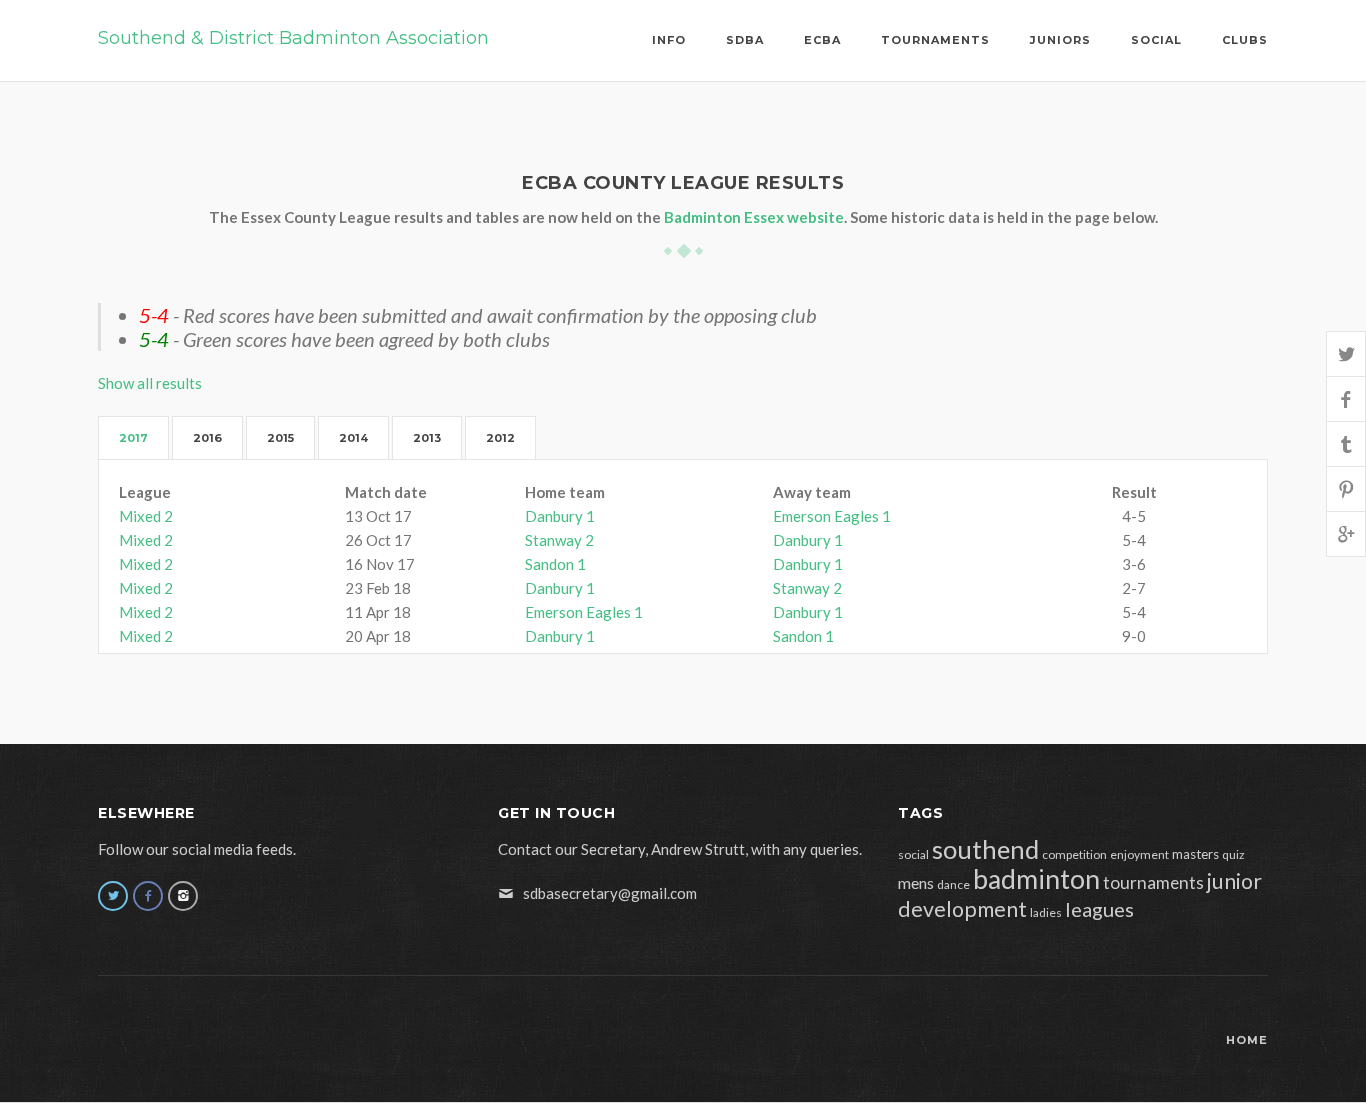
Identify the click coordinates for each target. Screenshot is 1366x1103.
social (913, 854)
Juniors (1060, 40)
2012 (500, 438)
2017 (133, 438)
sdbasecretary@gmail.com (610, 893)
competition (1074, 854)
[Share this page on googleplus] (1346, 533)
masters (1195, 854)
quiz (1233, 854)
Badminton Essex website (754, 217)
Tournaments (935, 40)
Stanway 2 (559, 540)
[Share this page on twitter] (1346, 354)
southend (985, 849)
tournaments (1153, 882)
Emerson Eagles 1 (832, 516)
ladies (1046, 912)
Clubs (1245, 40)
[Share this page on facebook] (1346, 398)
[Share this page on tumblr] (1346, 443)
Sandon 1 (555, 564)
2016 (207, 438)
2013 (427, 438)
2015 (280, 438)
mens (916, 882)
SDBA (745, 40)
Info (669, 40)
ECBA (822, 40)
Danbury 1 (560, 516)
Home (1247, 1040)
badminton (1036, 879)
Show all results (150, 383)
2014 (353, 438)
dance (953, 884)
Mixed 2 (146, 516)
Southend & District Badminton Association (293, 38)
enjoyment (1139, 854)
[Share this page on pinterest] (1346, 488)
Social (1156, 40)
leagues (1099, 909)
